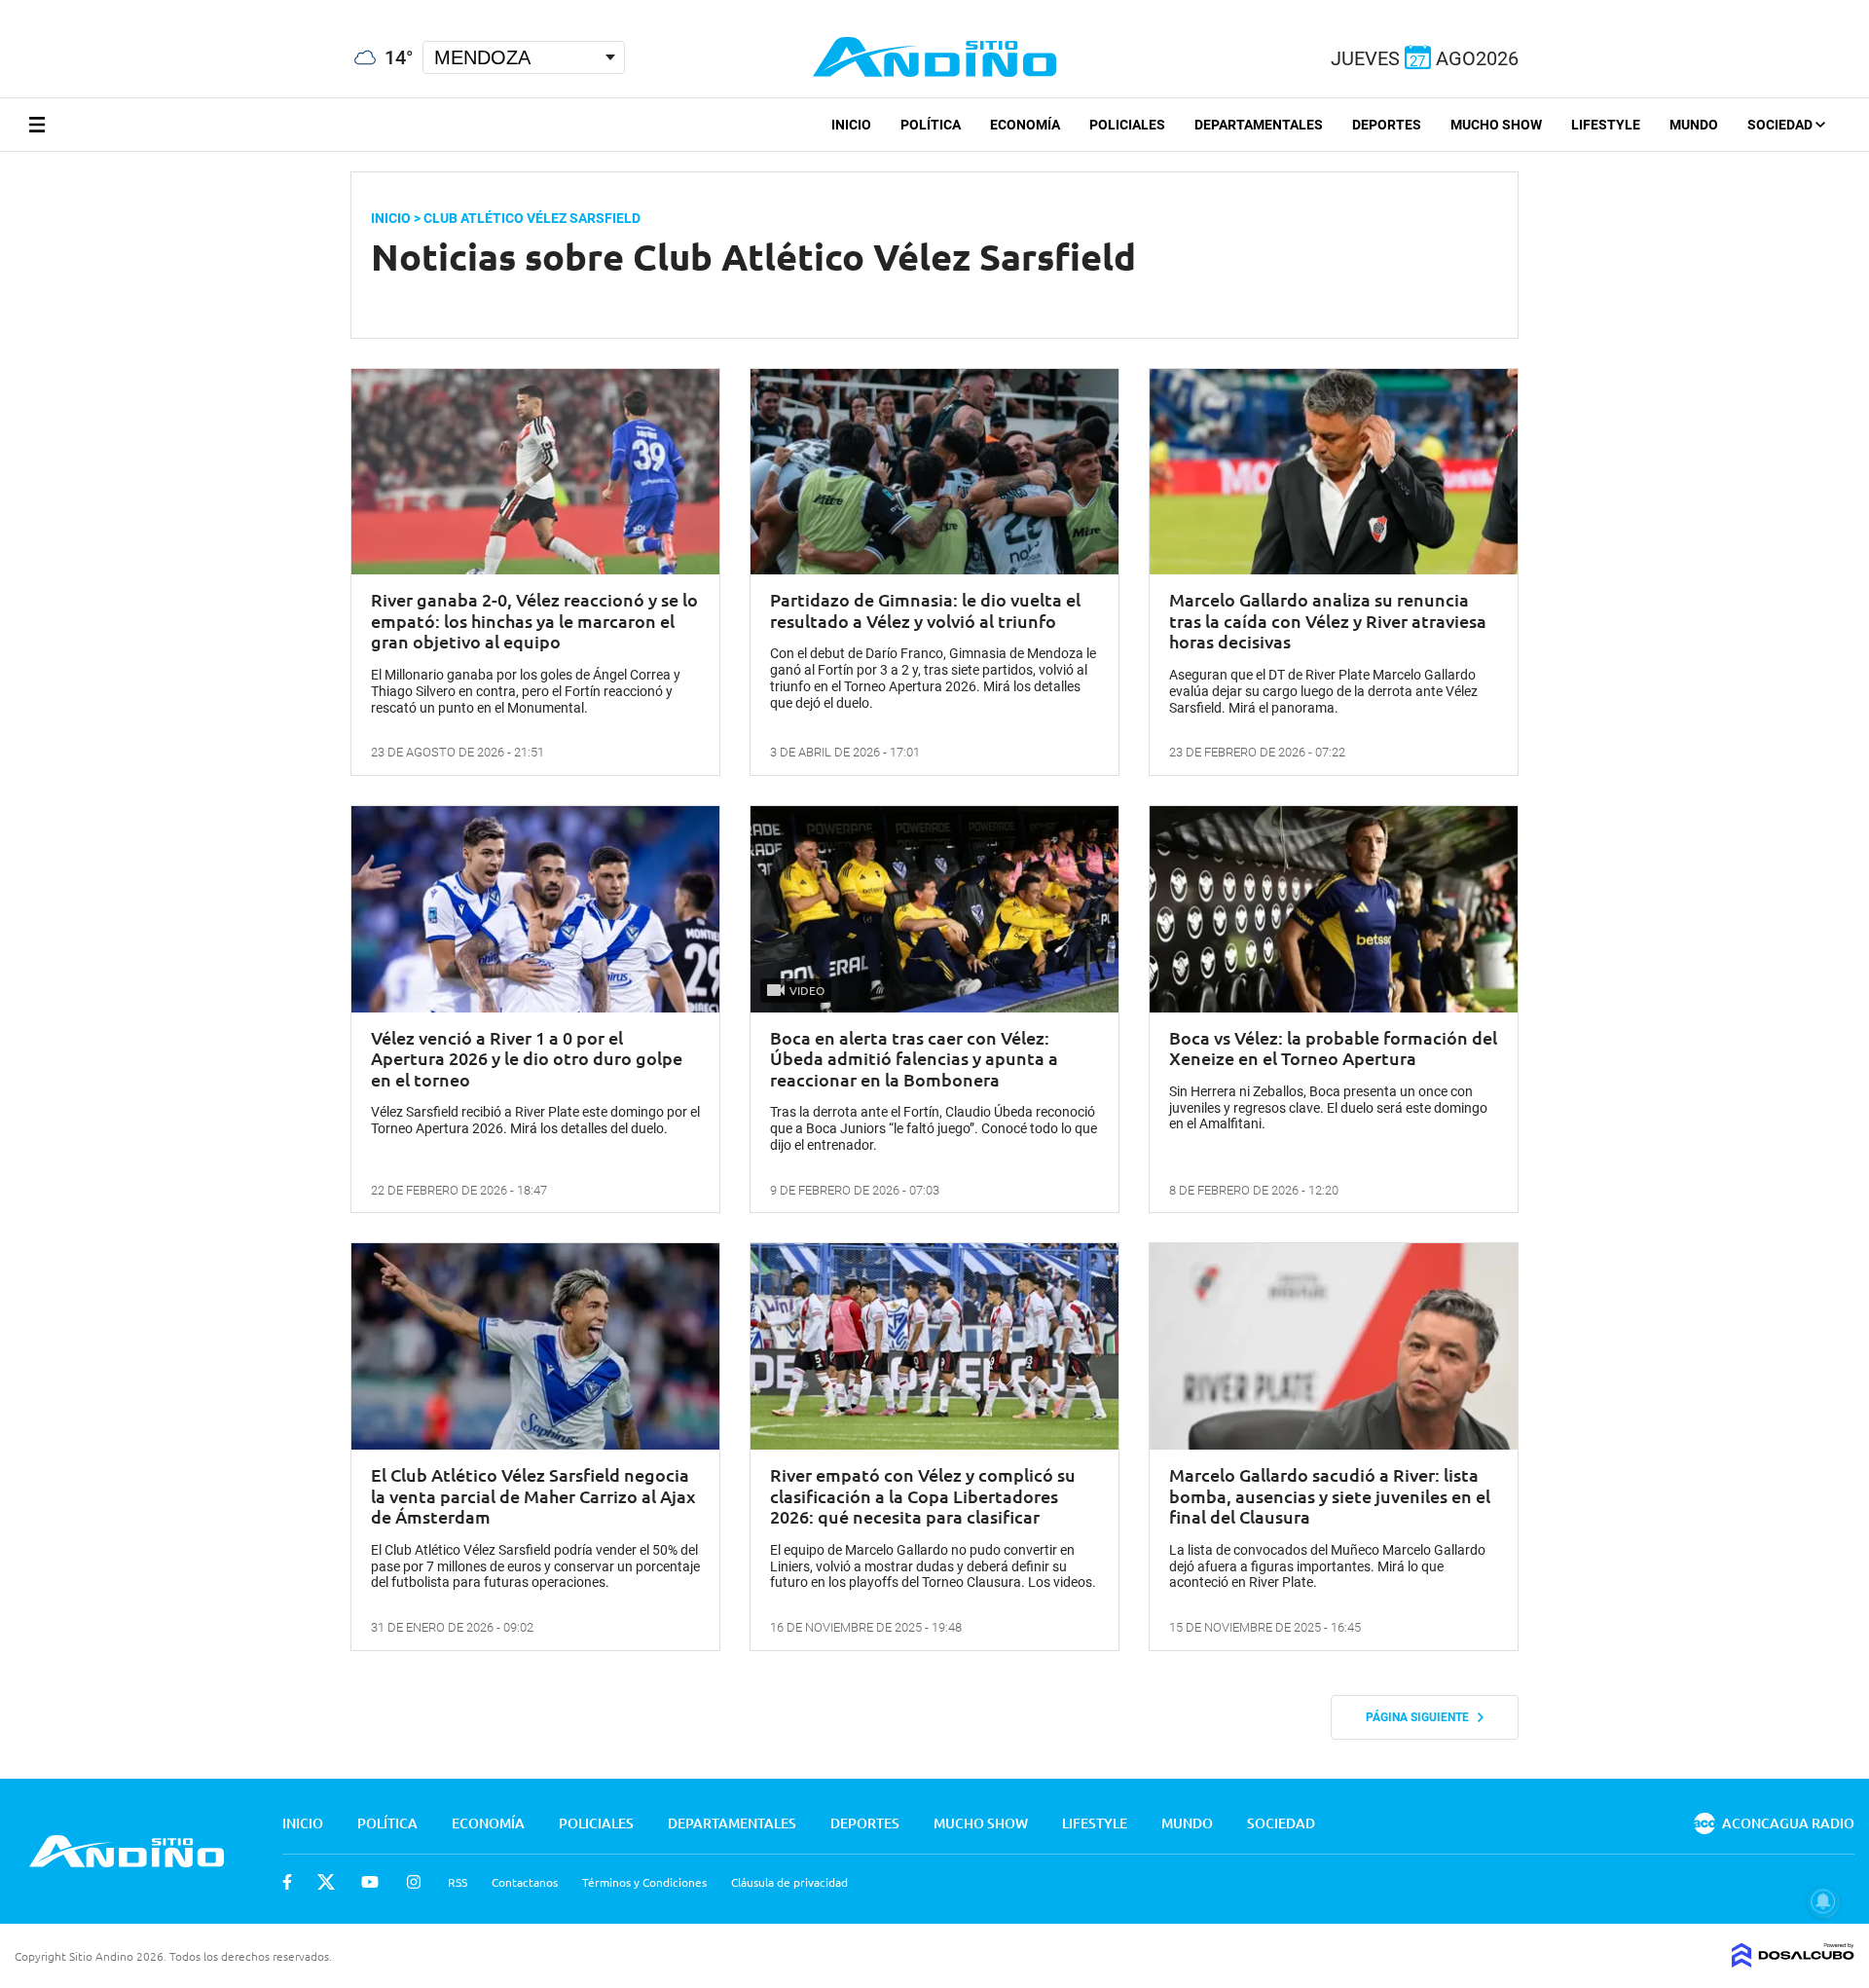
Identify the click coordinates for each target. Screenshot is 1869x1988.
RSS (458, 1882)
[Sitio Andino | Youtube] (70, 9)
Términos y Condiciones (644, 1882)
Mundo (1694, 125)
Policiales (1127, 125)
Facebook (287, 1882)
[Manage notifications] (1823, 1901)
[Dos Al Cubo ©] (1793, 1961)
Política (931, 125)
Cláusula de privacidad (789, 1882)
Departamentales (1259, 125)
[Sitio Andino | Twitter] (34, 9)
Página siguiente (1422, 1717)
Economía (1025, 125)
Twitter (326, 1882)
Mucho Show (1496, 125)
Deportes (1387, 125)
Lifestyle (1606, 125)
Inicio (851, 125)
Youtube (370, 1882)
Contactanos (525, 1882)
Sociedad (1781, 125)
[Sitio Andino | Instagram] (105, 9)
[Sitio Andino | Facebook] (4, 9)
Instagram (414, 1882)
